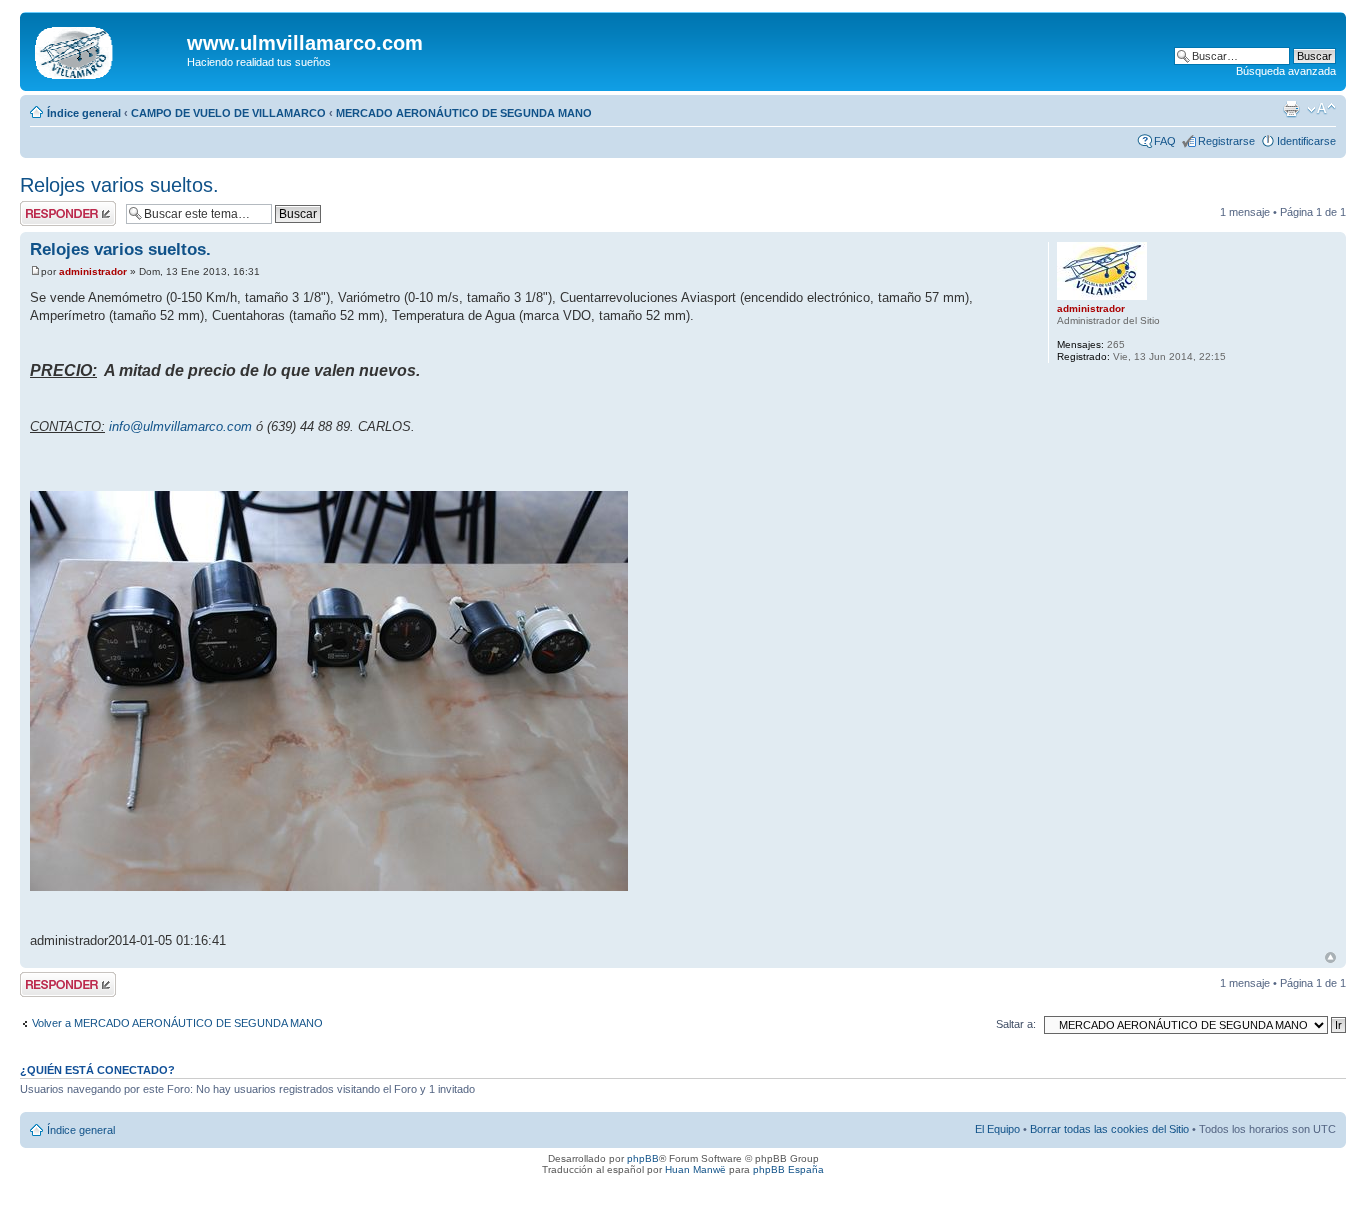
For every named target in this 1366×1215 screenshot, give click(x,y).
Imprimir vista (1291, 109)
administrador (93, 271)
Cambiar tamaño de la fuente (1321, 109)
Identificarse (1306, 141)
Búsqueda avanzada (1286, 71)
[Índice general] (106, 49)
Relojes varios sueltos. (119, 185)
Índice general (84, 113)
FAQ (1165, 141)
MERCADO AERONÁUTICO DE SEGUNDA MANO (464, 113)
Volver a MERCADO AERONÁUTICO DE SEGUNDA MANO (177, 1023)
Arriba (1330, 957)
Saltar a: (1016, 1024)
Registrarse (1226, 141)
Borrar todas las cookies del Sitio (1109, 1129)
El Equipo (997, 1129)
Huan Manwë (695, 1169)
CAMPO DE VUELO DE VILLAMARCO (228, 113)
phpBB (643, 1158)
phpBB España (788, 1169)
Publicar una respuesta (50, 213)
